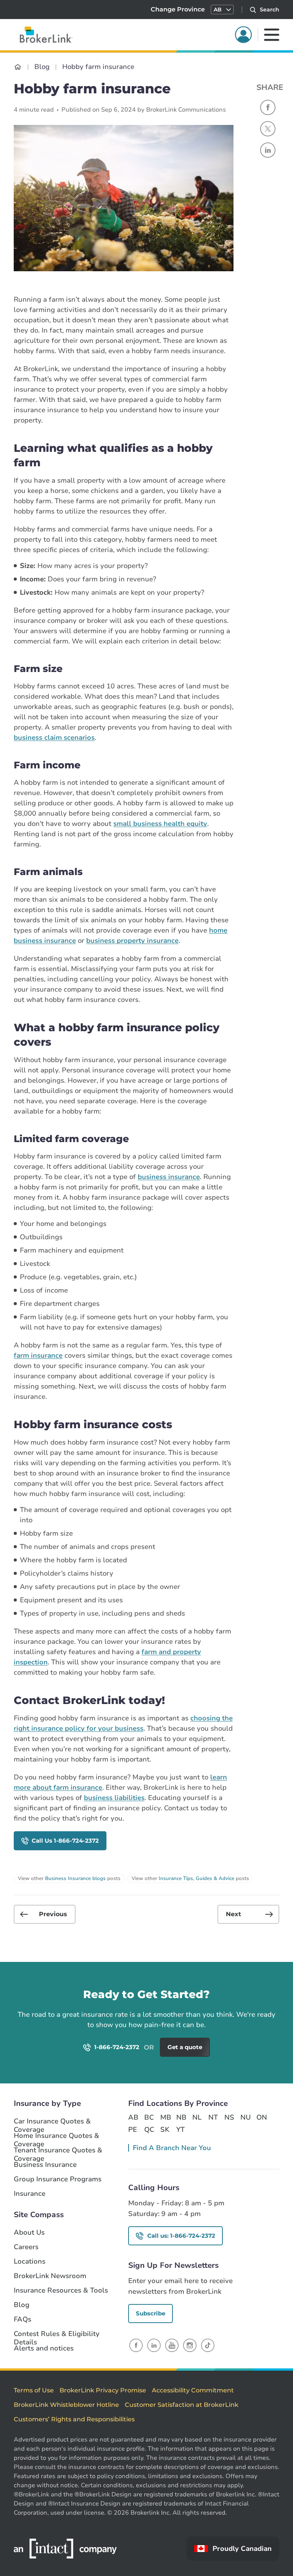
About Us (29, 2233)
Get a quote (254, 2006)
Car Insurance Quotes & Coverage (52, 2122)
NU (245, 2117)
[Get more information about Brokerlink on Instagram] (190, 2345)
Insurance (30, 2194)
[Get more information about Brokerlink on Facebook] (136, 2345)
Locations (30, 2262)
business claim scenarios (54, 738)
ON (261, 2117)
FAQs (23, 2319)
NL (197, 2117)
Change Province (178, 9)
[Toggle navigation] (272, 35)
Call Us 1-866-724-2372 (65, 1841)
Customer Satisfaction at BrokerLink (182, 2405)
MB (165, 2117)
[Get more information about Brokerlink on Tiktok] (208, 2345)
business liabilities (114, 1798)
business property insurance (132, 941)
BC (149, 2117)
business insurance (169, 1177)
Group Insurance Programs (58, 2179)
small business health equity (160, 824)
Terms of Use (34, 2390)
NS (229, 2117)
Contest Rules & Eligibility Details (57, 2334)
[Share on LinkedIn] (268, 150)
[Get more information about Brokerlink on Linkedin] (154, 2345)
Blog (22, 2305)
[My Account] (243, 35)
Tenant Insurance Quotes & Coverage (58, 2150)
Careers (26, 2247)
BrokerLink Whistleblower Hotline (66, 2405)
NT (213, 2117)
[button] (222, 10)
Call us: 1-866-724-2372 (181, 2236)
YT (180, 2130)
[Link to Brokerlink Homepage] (18, 67)
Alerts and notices (44, 2348)
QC (149, 2130)
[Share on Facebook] (268, 107)
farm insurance (38, 1355)
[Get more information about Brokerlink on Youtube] (172, 2345)
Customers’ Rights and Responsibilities (74, 2419)
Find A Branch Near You (172, 2148)
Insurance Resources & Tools (61, 2290)
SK (165, 2130)
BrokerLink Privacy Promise (103, 2390)
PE (133, 2130)
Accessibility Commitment (193, 2390)
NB (181, 2117)
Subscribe (151, 2313)
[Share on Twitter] (268, 129)
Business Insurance (45, 2165)
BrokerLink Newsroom (50, 2276)
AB (133, 2117)
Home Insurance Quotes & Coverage (56, 2136)
